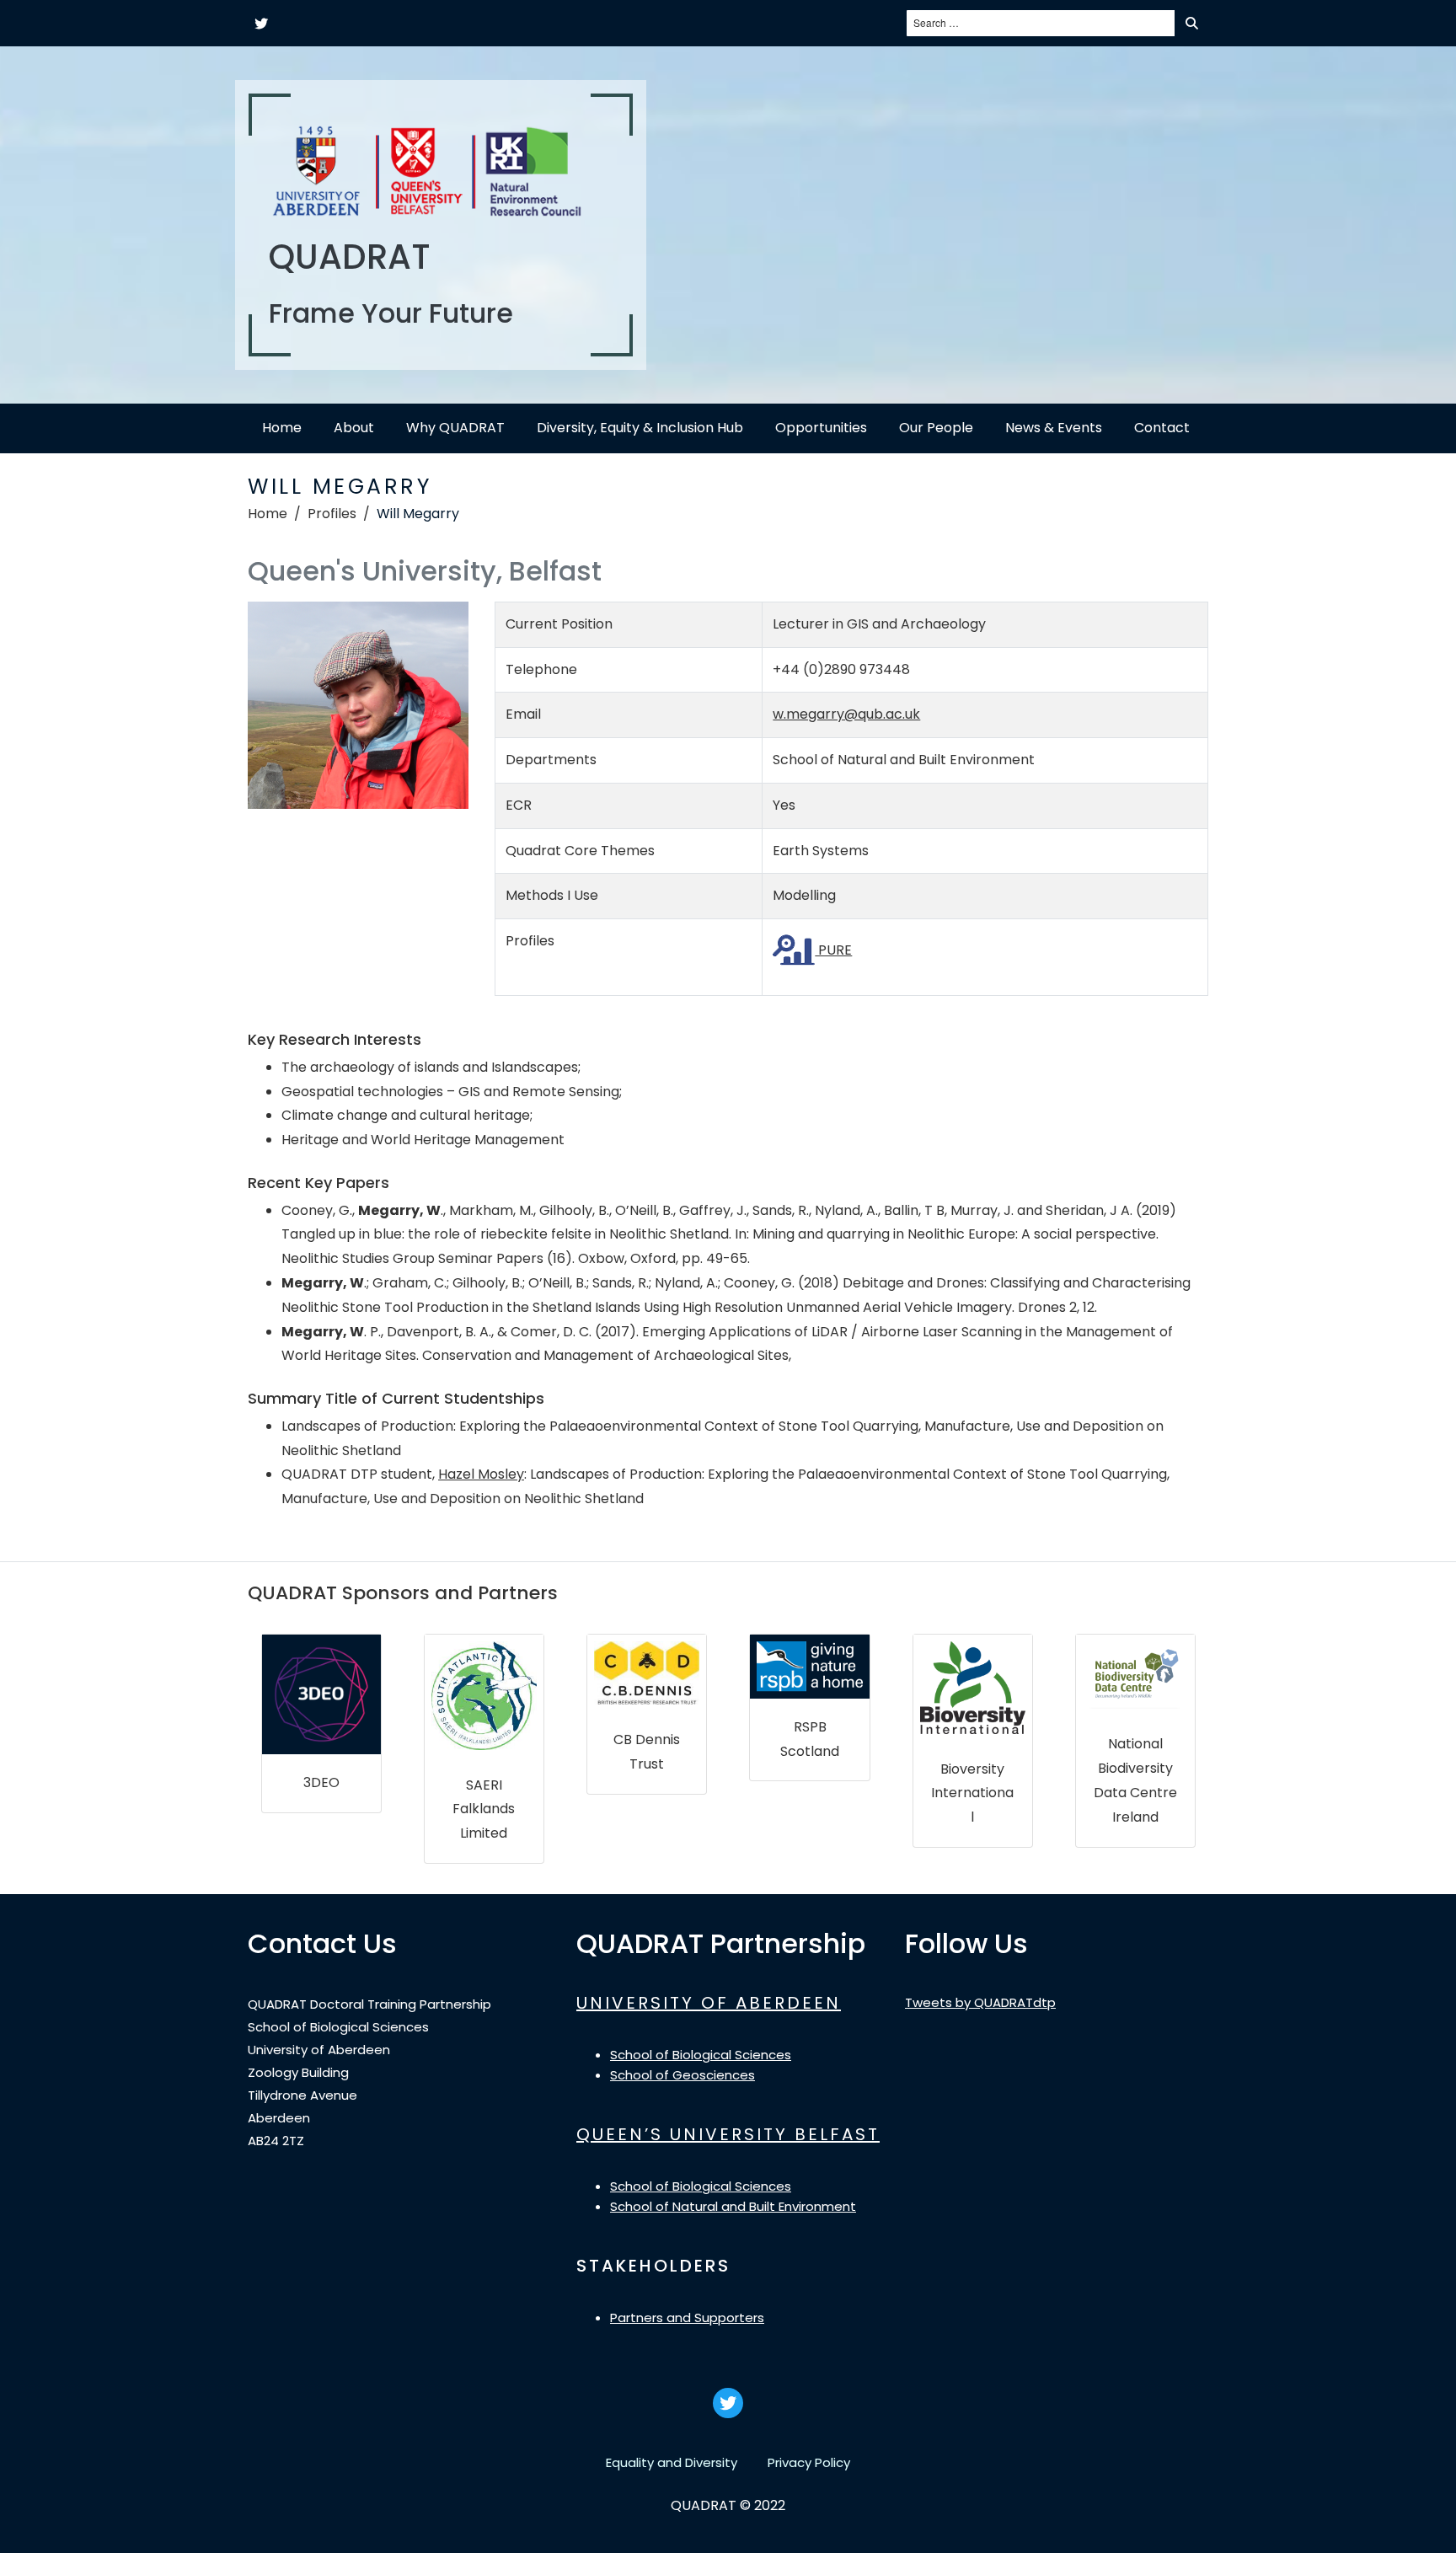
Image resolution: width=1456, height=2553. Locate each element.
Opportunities (821, 428)
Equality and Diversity (672, 2462)
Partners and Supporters (687, 2318)
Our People (936, 428)
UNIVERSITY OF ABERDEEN (709, 2003)
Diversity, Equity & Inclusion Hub (640, 428)
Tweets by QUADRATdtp (980, 2002)
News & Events (1054, 428)
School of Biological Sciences (701, 2055)
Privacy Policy (809, 2462)
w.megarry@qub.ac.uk (846, 714)
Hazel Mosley (481, 1474)
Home (282, 428)
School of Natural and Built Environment (733, 2206)
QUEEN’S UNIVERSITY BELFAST (728, 2134)
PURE (833, 950)
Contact (1162, 428)
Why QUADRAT (455, 428)
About (354, 428)
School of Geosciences (682, 2075)
